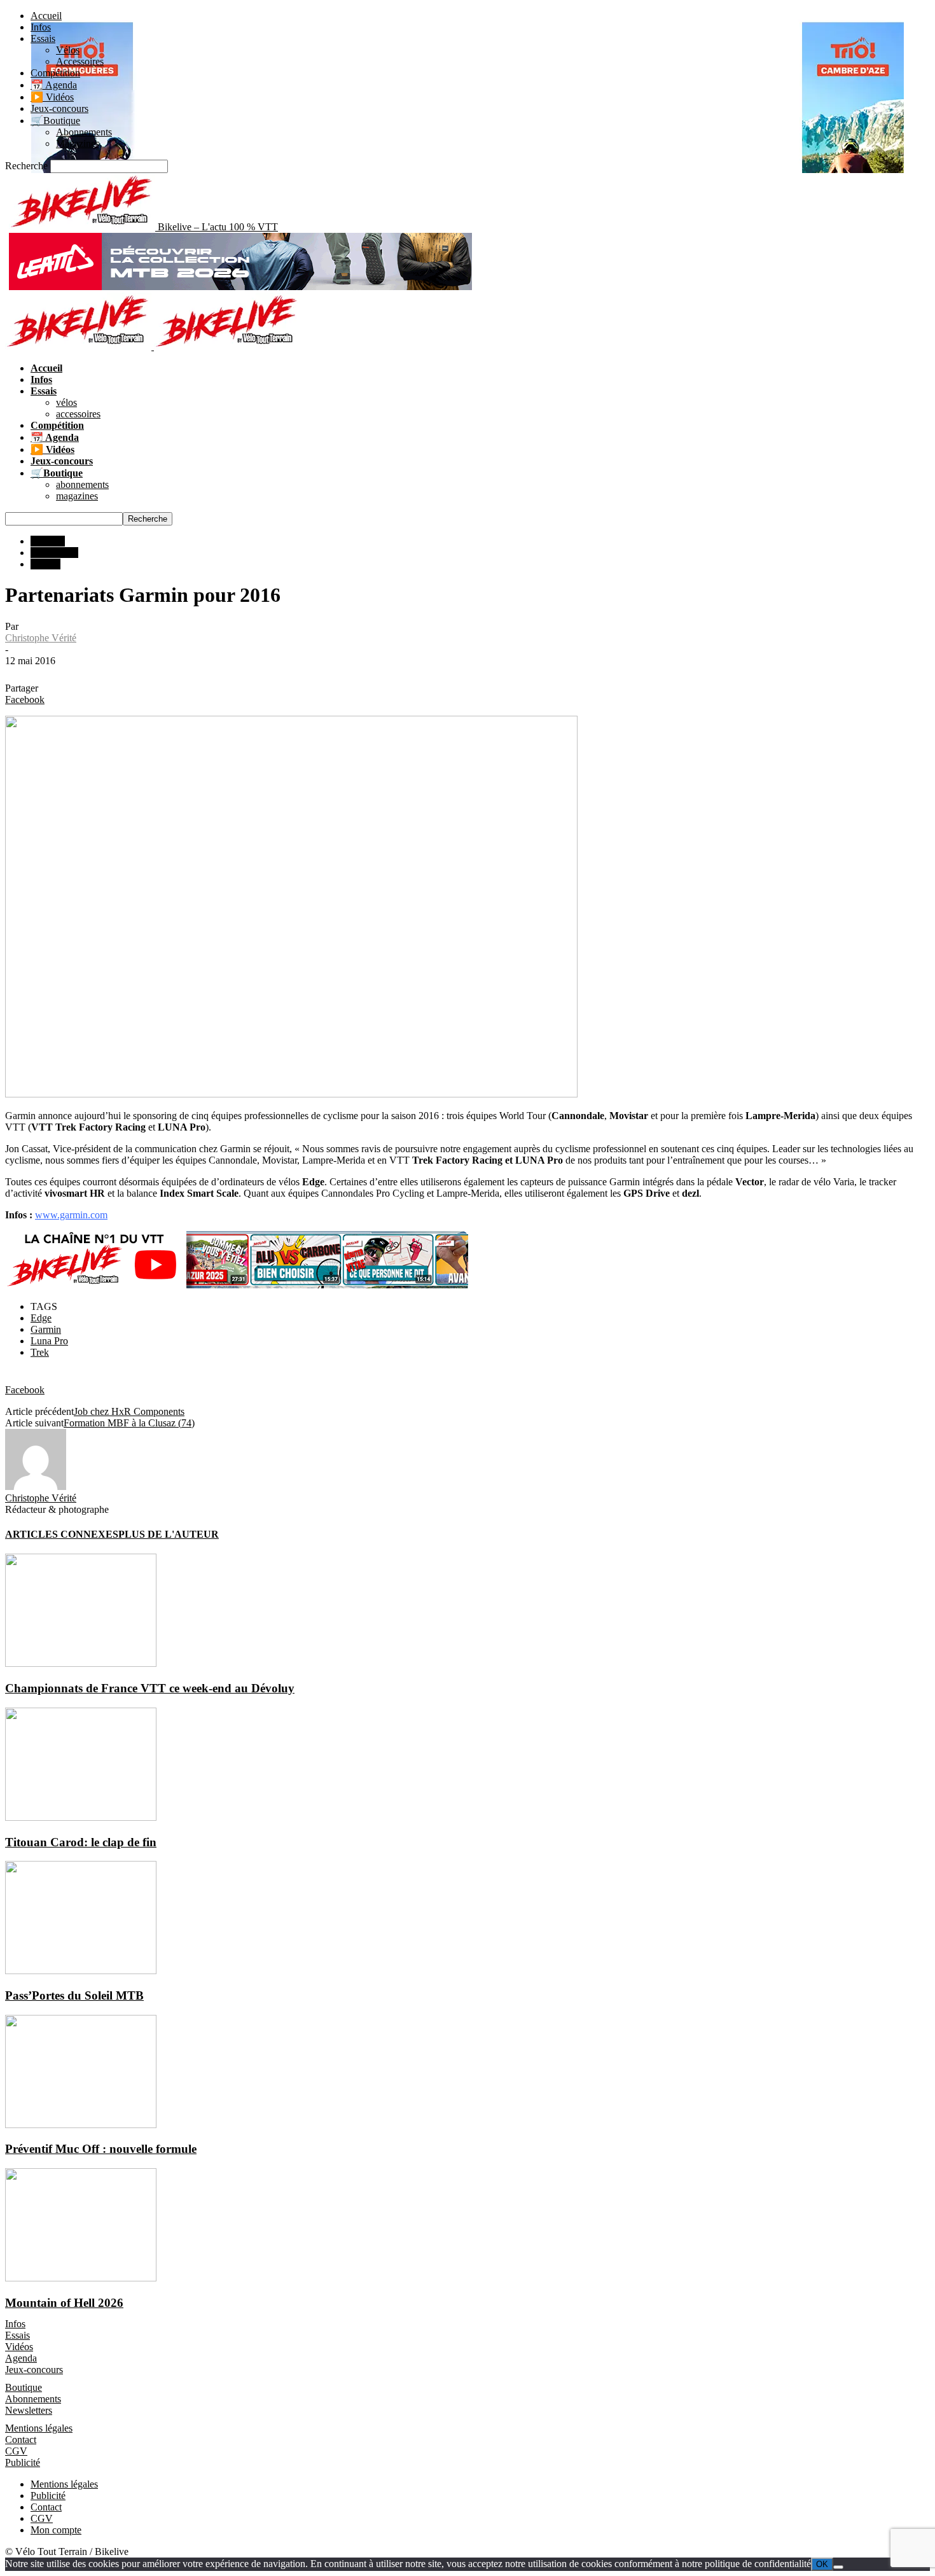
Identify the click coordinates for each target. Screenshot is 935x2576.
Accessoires (80, 61)
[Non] (838, 2567)
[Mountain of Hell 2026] (81, 2278)
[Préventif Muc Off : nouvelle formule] (81, 2125)
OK (822, 2564)
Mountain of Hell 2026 (64, 2303)
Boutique (24, 2387)
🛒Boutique (55, 121)
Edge (41, 1318)
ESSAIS (48, 541)
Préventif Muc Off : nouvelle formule (101, 2149)
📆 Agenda (54, 85)
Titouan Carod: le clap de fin (81, 1842)
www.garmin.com (71, 1215)
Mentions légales (39, 2428)
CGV (16, 2451)
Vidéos (19, 2347)
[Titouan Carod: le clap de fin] (81, 1817)
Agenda (21, 2358)
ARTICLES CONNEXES (62, 1534)
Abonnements (84, 132)
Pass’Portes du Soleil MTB (74, 1995)
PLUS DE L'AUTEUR (169, 1534)
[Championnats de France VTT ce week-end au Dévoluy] (81, 1663)
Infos (41, 27)
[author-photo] (36, 1486)
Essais (43, 38)
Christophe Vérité (41, 638)
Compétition (55, 73)
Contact (21, 2440)
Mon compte (56, 2530)
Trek (40, 1352)
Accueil (46, 16)
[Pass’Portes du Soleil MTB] (81, 1971)
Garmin (46, 1329)
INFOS (45, 564)
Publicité (23, 2462)
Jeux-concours (59, 108)
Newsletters (29, 2410)
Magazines (78, 143)
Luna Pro (49, 1341)
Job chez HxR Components (129, 1411)
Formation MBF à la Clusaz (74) (129, 1423)
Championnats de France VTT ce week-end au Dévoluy (150, 1688)
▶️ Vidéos (52, 97)
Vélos (68, 50)
